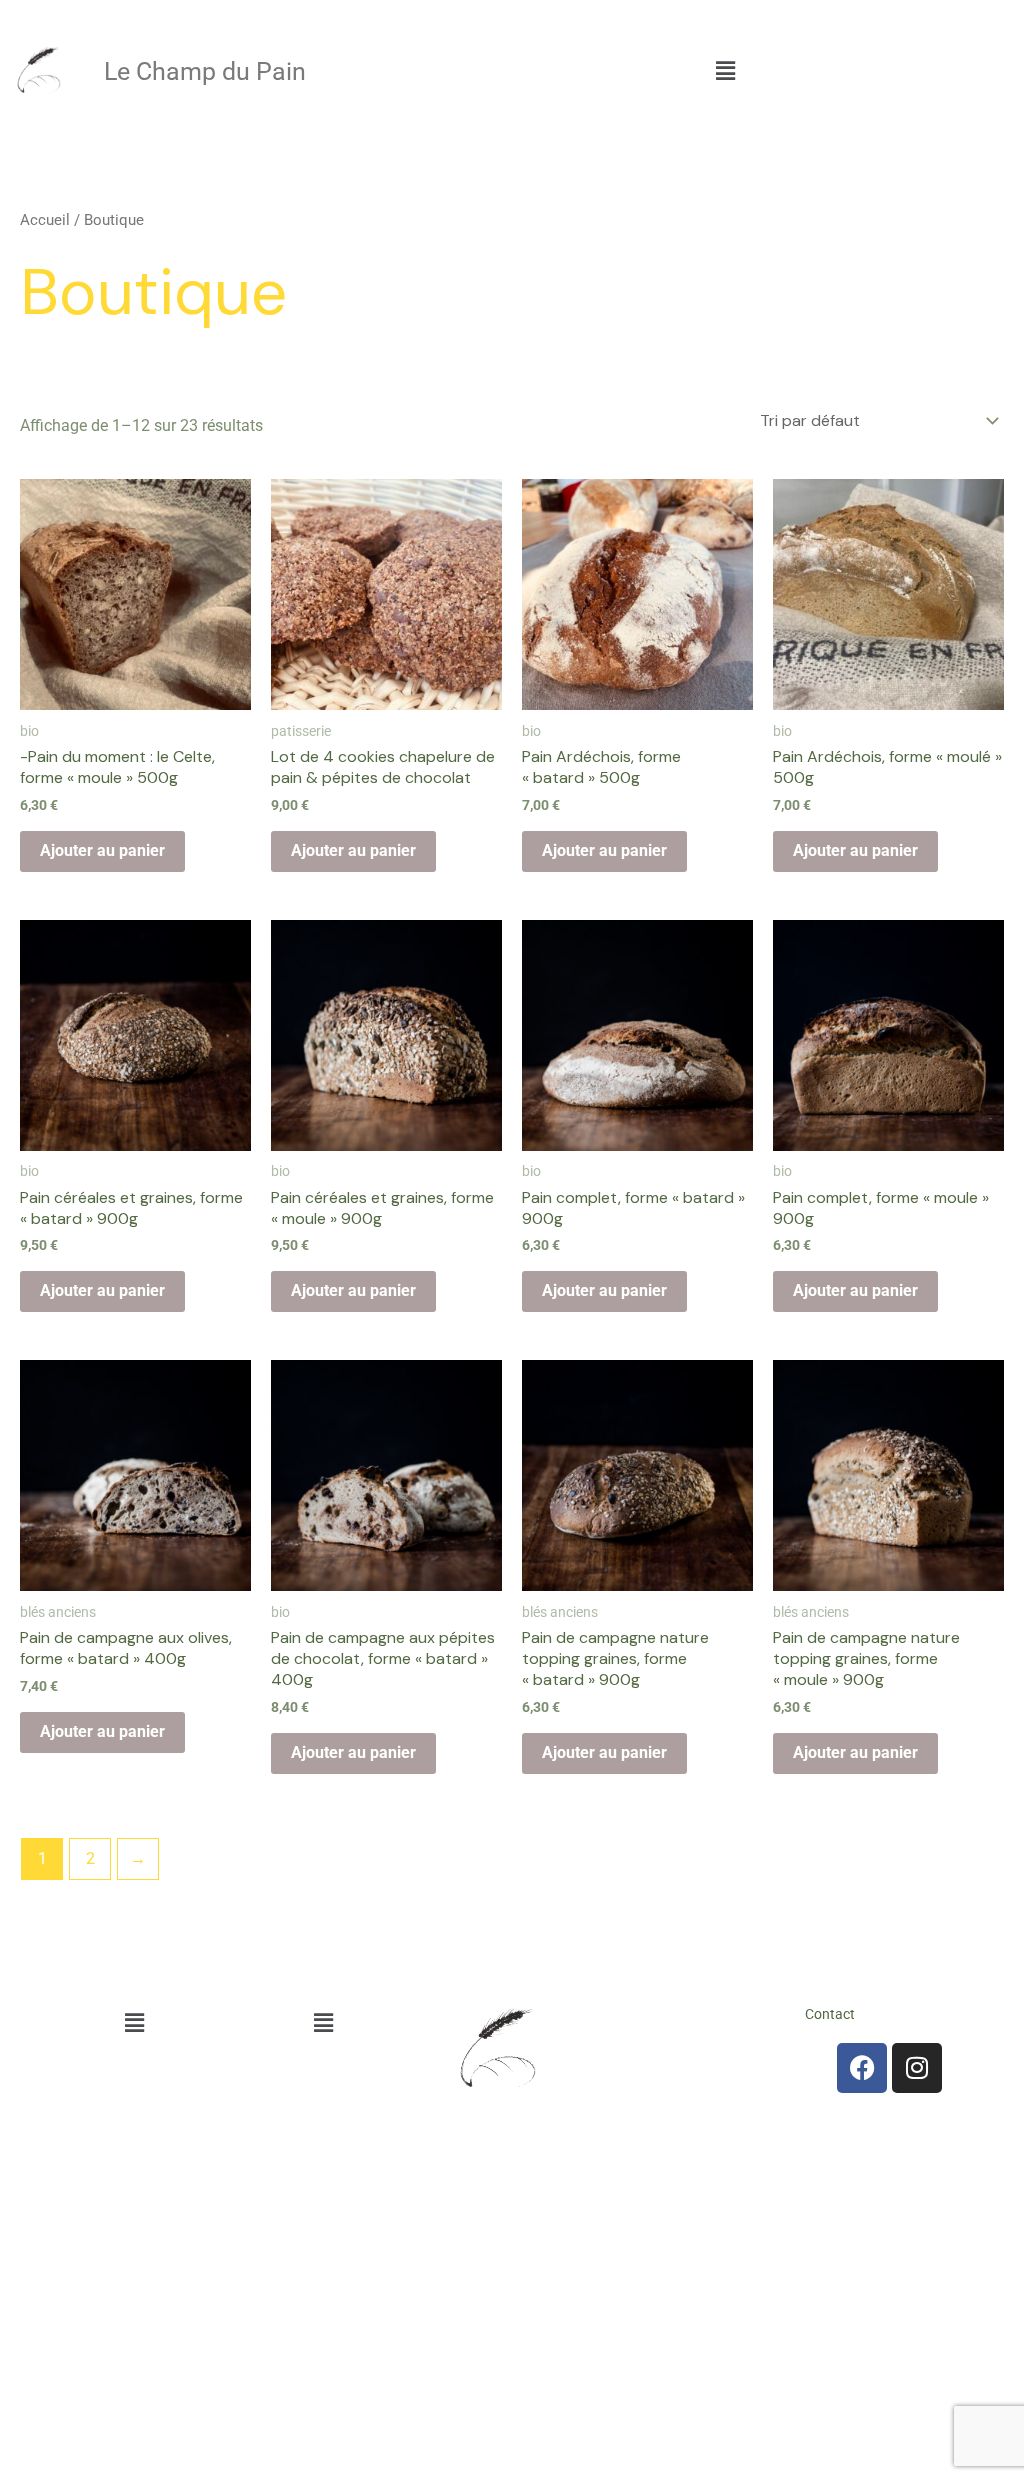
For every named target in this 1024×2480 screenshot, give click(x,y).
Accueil (45, 220)
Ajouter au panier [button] (102, 850)
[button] (725, 71)
